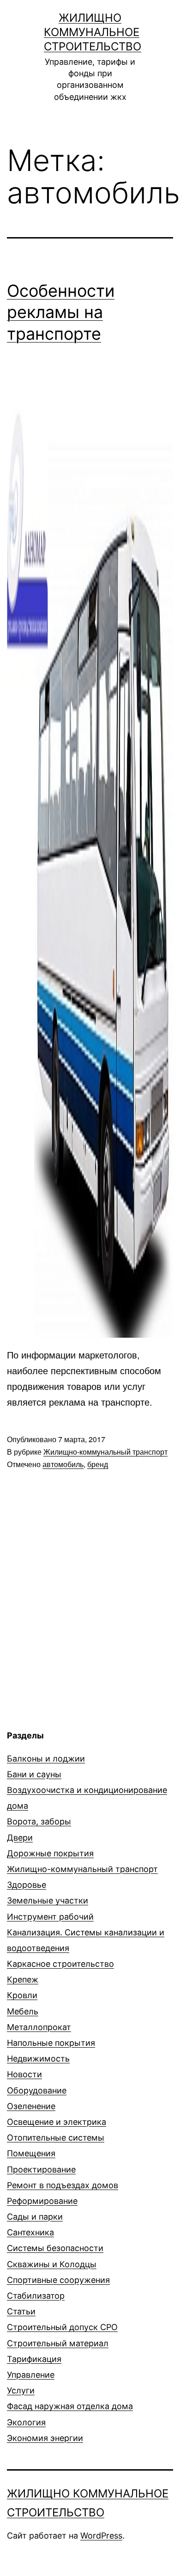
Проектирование (41, 2169)
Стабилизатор (36, 2296)
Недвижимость (38, 2059)
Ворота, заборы (39, 1821)
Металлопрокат (39, 2027)
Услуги (21, 2390)
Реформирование (42, 2201)
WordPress (101, 2536)
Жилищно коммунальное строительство (93, 32)
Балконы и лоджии (46, 1759)
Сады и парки (35, 2217)
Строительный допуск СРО (62, 2327)
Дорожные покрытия (50, 1853)
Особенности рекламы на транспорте (61, 312)
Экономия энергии (45, 2438)
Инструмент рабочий (50, 1917)
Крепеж (23, 1979)
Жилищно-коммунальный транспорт (105, 1452)
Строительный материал (58, 2343)
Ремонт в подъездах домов (63, 2185)
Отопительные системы (56, 2138)
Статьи (21, 2311)
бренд (98, 1464)
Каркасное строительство (60, 1964)
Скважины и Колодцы (52, 2264)
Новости (24, 2074)
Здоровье (27, 1885)
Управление (31, 2375)
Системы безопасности (55, 2248)
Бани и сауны (34, 1774)
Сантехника (30, 2232)
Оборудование (37, 2090)
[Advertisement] (84, 1656)
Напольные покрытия (51, 2043)
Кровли (22, 1995)
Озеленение (31, 2106)
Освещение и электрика (57, 2122)
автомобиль (63, 1464)
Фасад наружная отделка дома (70, 2406)
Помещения (31, 2153)
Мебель (23, 2011)
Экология (26, 2422)
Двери (20, 1838)
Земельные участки (48, 1900)
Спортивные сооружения (58, 2280)
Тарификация (34, 2359)
